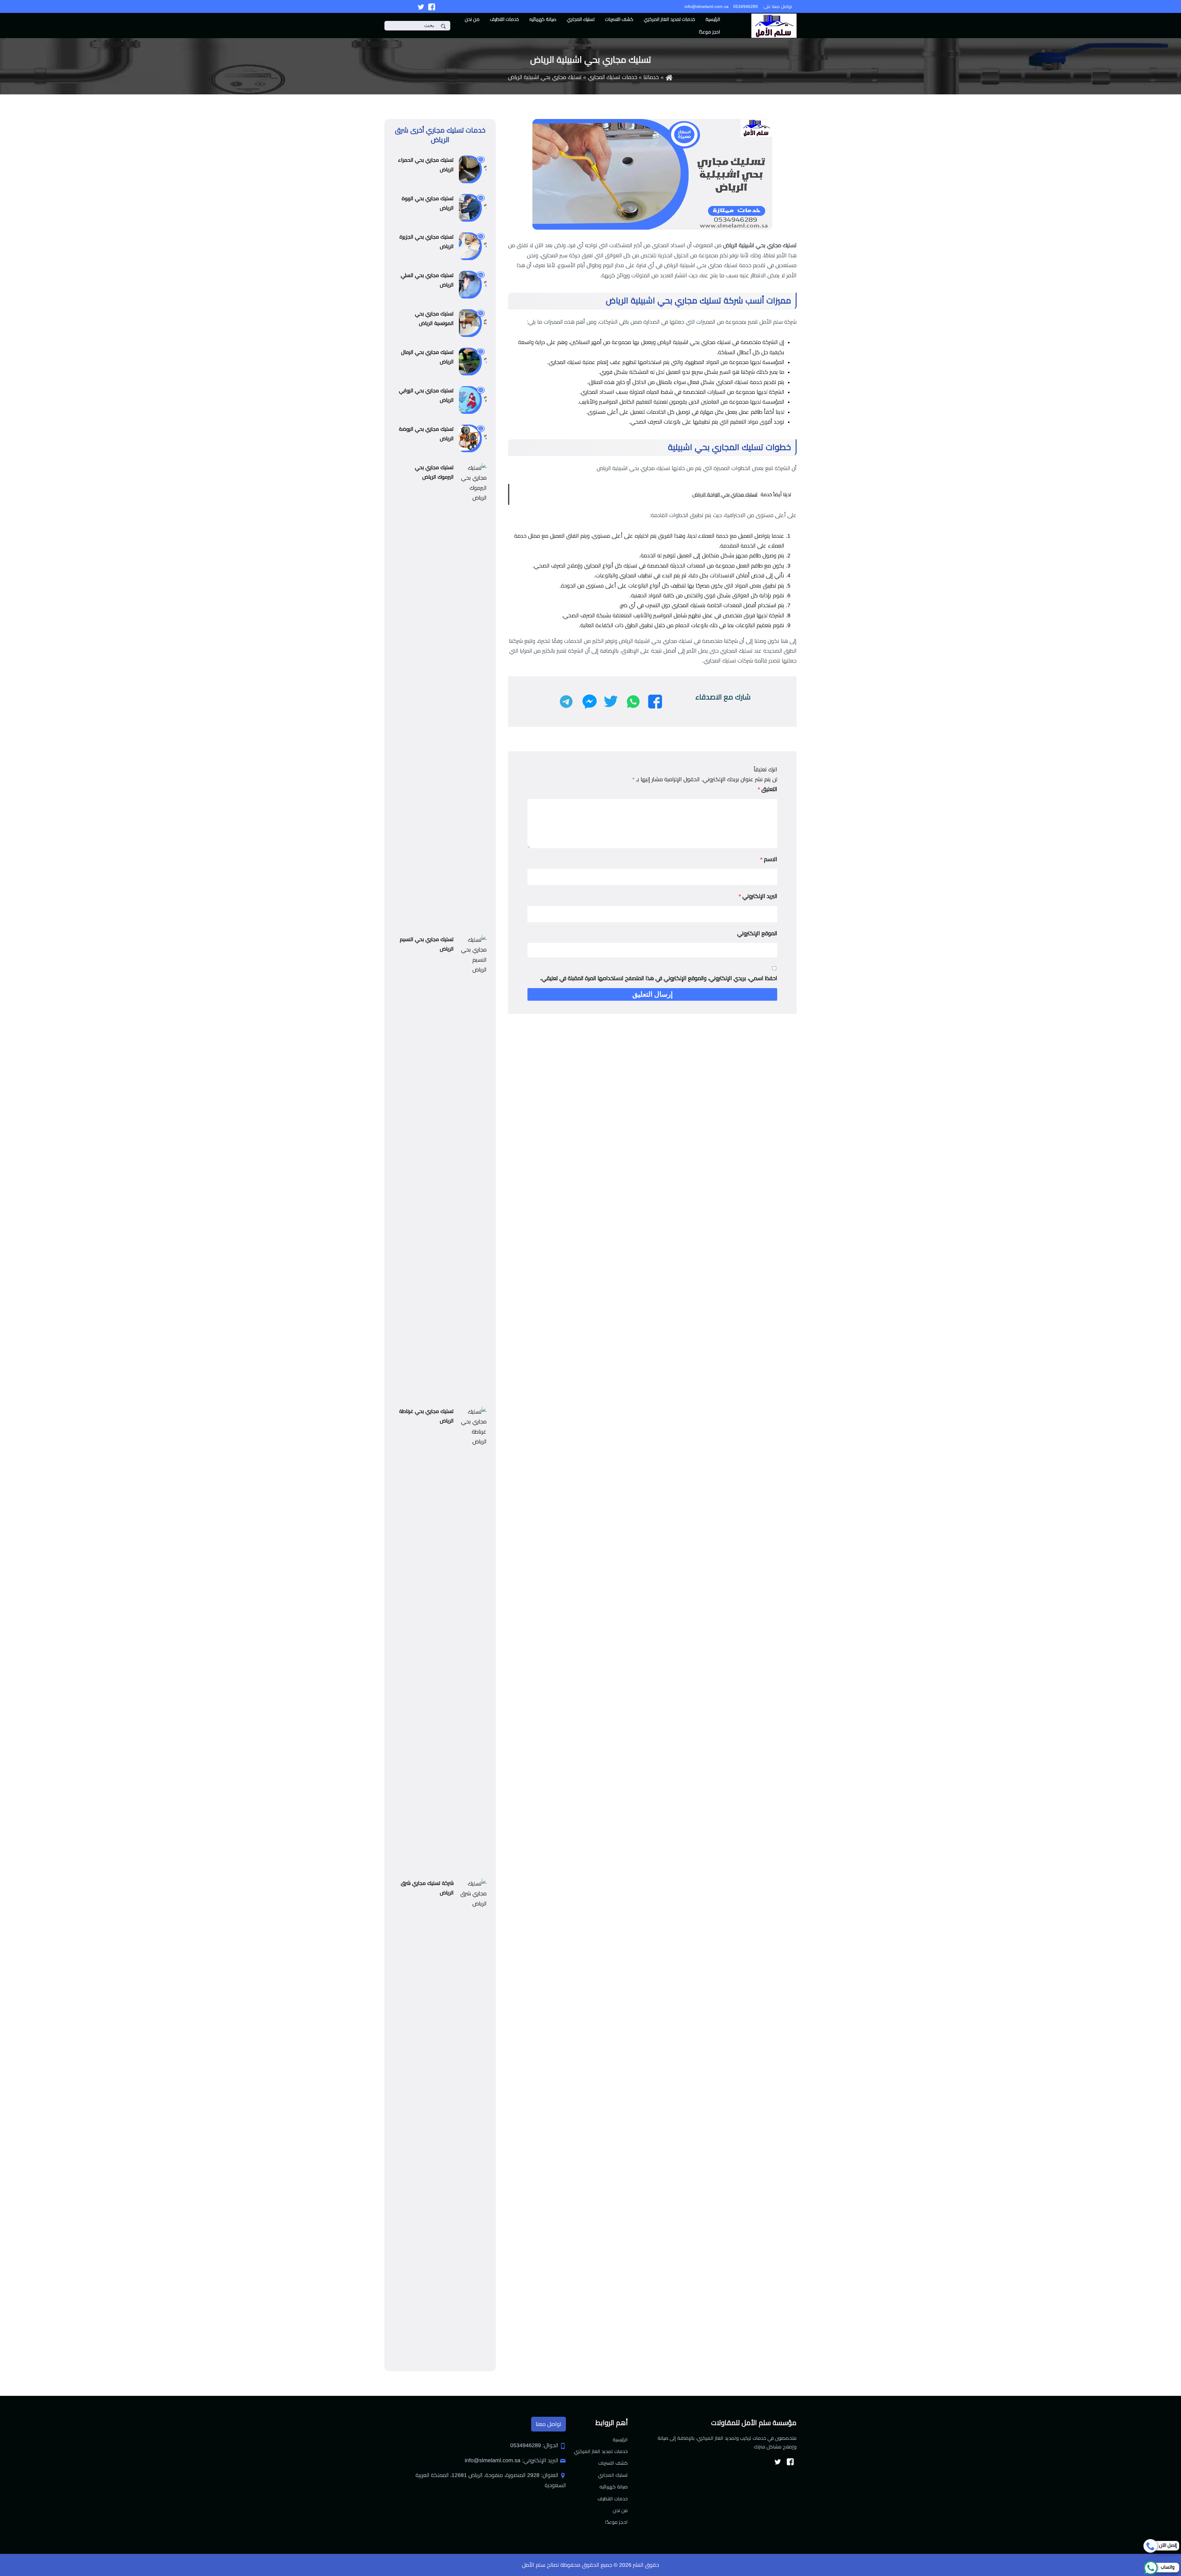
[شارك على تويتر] (611, 702)
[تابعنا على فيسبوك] (432, 6)
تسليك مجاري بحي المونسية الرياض (434, 319)
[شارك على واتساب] (633, 702)
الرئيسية (713, 19)
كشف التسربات (619, 19)
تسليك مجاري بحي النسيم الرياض (427, 944)
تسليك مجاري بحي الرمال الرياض (427, 357)
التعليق (767, 789)
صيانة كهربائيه (543, 19)
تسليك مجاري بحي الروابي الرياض (426, 395)
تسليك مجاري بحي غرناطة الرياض (426, 1416)
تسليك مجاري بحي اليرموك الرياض (434, 472)
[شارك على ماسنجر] (590, 702)
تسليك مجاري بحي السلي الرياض (427, 280)
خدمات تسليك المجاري (613, 77)
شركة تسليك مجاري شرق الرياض (427, 1888)
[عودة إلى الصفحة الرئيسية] (669, 77)
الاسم (769, 859)
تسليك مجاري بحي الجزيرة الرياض (427, 242)
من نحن (472, 19)
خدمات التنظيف (504, 19)
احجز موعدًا (709, 32)
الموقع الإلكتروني (757, 933)
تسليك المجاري (581, 19)
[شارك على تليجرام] (566, 702)
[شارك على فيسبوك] (655, 702)
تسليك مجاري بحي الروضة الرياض (426, 434)
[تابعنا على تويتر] (421, 6)
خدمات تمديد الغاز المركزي (669, 19)
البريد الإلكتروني (758, 896)
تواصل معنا (549, 2424)
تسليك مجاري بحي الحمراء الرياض (426, 165)
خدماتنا (651, 77)
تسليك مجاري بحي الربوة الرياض (428, 203)
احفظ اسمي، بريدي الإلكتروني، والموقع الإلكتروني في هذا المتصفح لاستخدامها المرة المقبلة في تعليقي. (659, 978)
